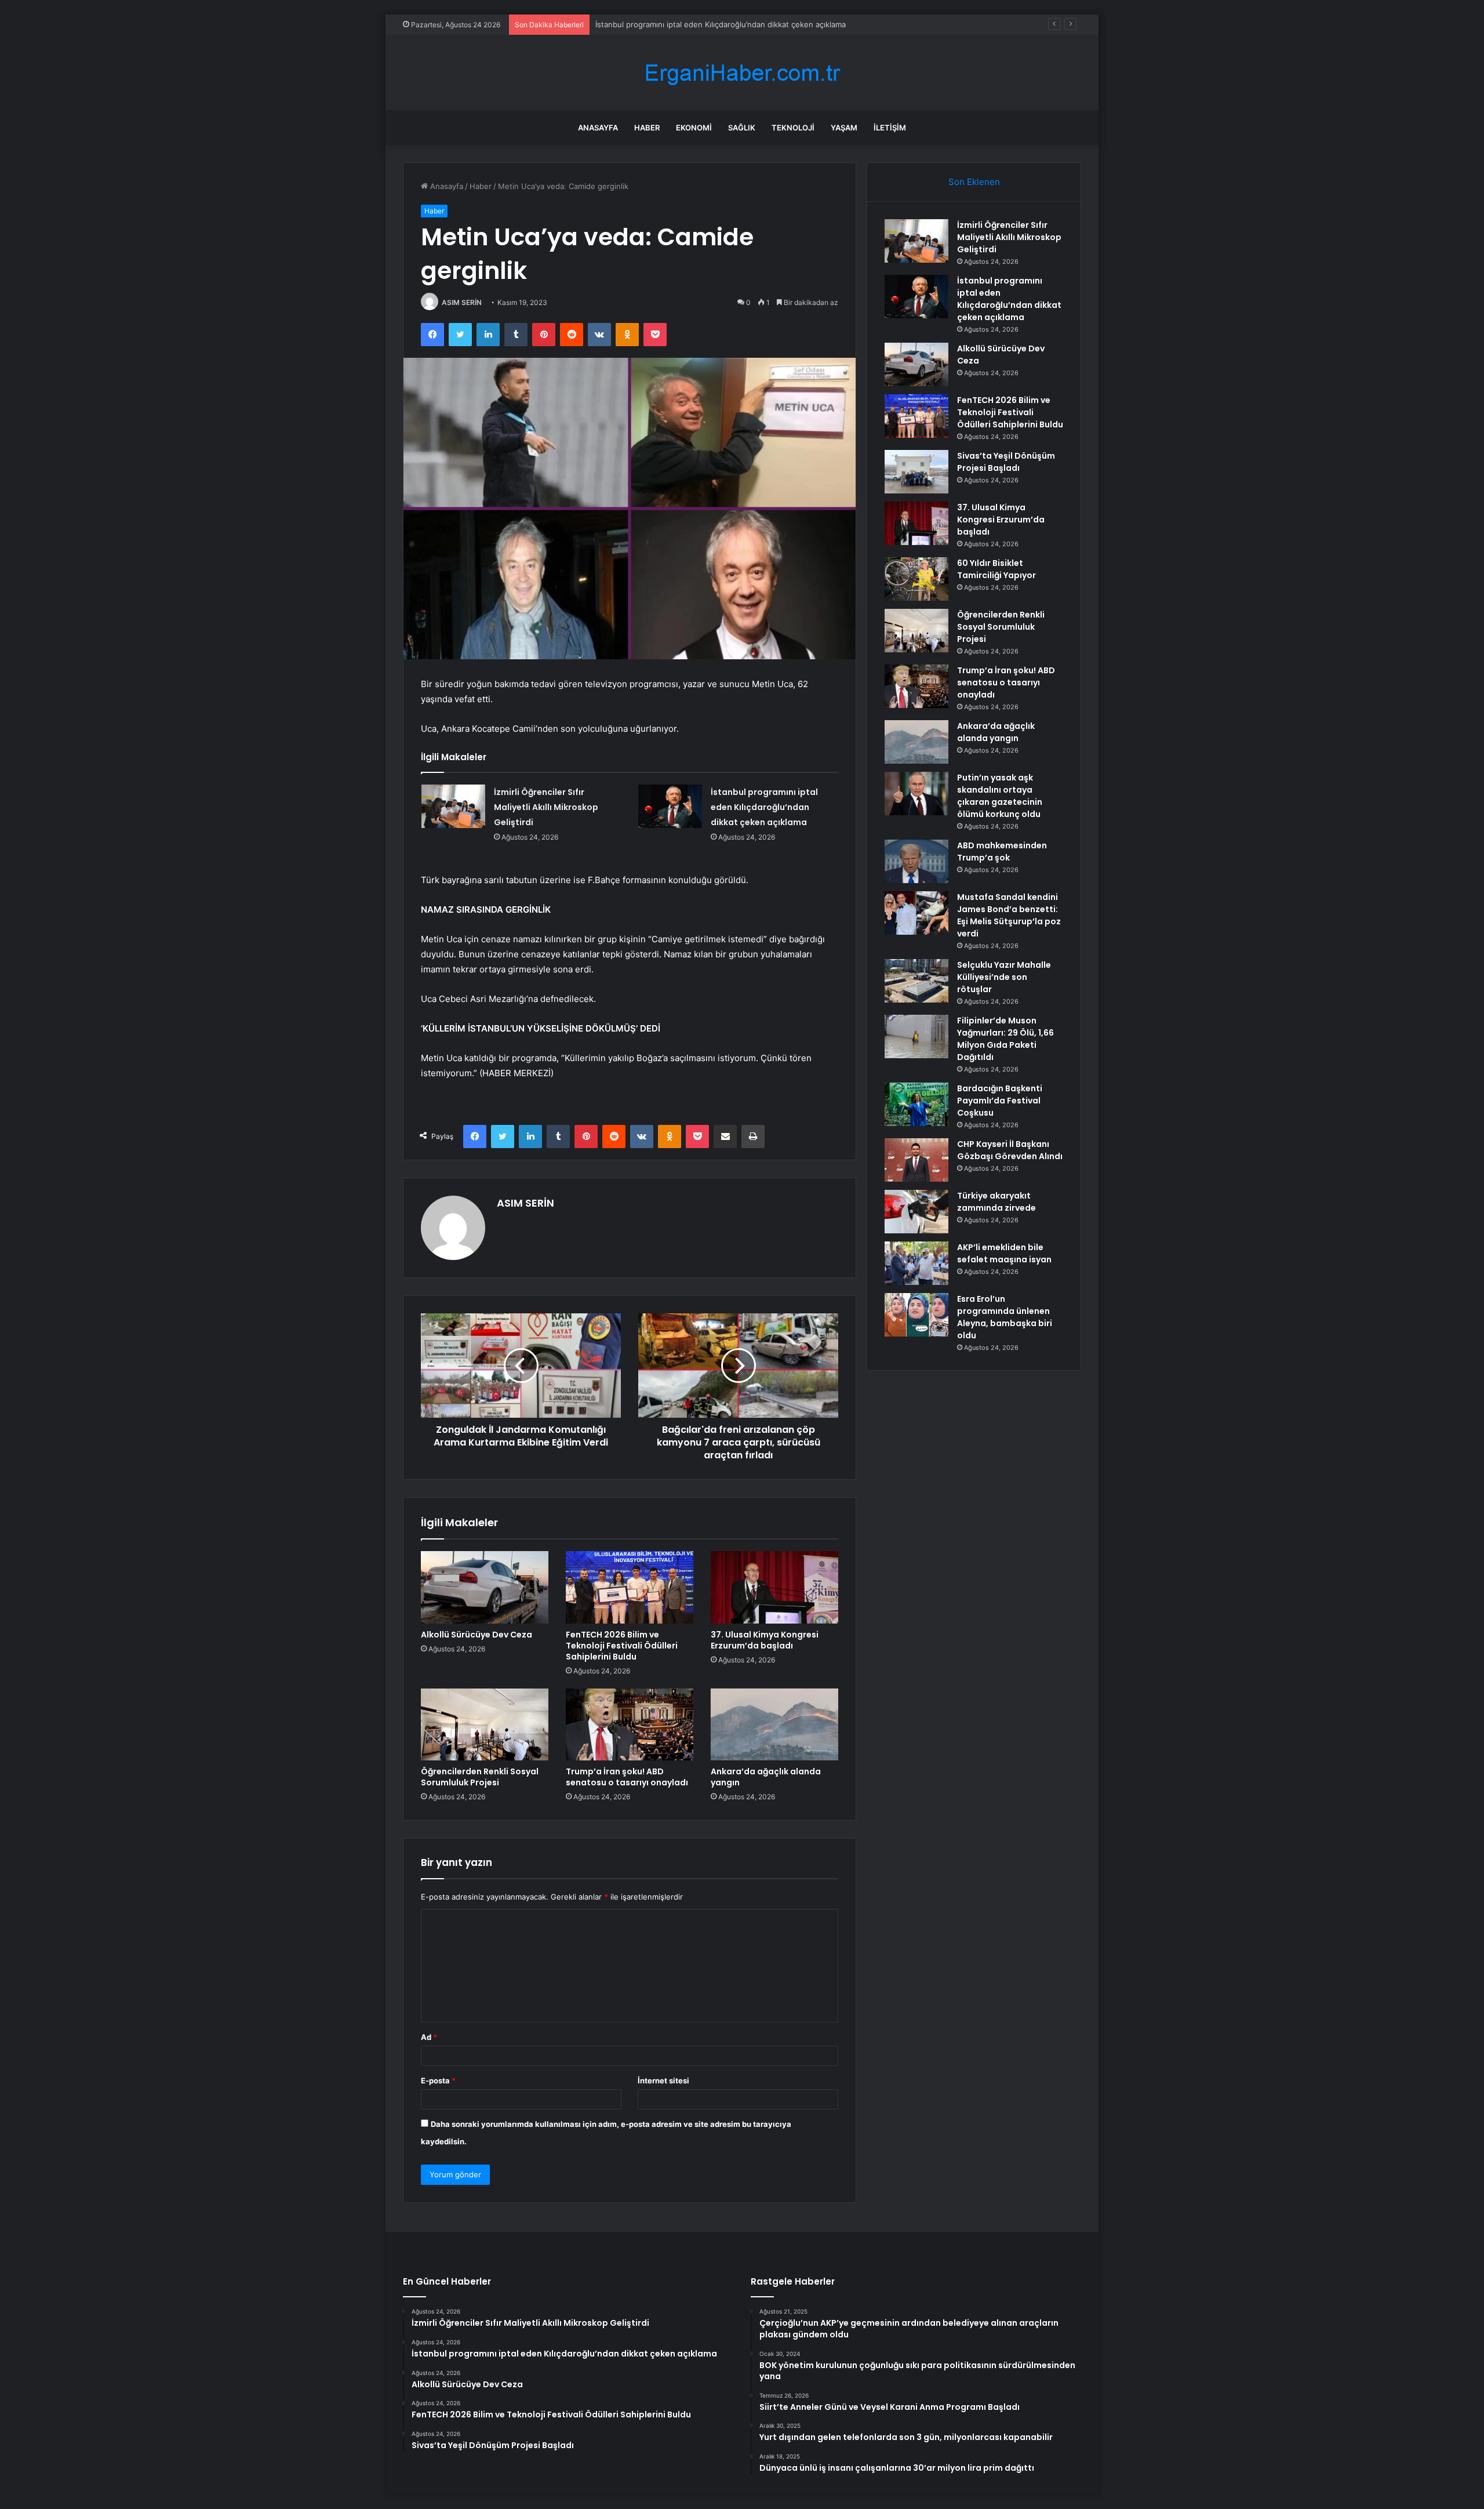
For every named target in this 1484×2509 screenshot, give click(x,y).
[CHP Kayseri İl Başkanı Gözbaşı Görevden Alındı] (916, 1160)
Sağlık (742, 128)
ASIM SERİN (462, 302)
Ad (429, 2037)
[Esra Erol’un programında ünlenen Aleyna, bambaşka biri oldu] (916, 1315)
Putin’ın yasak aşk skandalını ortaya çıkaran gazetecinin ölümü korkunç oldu (1000, 796)
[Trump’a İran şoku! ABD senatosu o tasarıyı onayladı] (630, 1724)
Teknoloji (793, 128)
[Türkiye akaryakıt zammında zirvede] (916, 1212)
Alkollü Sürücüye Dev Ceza (644, 24)
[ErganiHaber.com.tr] (742, 73)
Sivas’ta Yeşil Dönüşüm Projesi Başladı (1006, 462)
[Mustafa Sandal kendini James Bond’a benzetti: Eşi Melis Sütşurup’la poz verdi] (916, 913)
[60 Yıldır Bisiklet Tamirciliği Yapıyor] (916, 579)
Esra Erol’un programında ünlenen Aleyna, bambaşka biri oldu (1005, 1317)
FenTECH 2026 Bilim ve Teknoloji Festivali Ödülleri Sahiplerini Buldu (622, 1646)
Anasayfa (598, 128)
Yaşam (844, 128)
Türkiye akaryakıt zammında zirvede (996, 1202)
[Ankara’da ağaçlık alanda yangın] (774, 1724)
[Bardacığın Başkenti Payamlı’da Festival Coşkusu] (916, 1104)
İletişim (890, 128)
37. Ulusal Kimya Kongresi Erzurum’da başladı (765, 1640)
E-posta (438, 2080)
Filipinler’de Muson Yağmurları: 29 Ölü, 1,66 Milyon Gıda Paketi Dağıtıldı (1005, 1039)
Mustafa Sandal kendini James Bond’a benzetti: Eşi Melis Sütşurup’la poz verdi (1009, 915)
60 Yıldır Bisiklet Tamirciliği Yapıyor (996, 569)
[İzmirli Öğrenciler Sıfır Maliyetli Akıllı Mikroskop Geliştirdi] (453, 806)
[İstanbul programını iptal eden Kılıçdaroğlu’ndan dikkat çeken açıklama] (670, 806)
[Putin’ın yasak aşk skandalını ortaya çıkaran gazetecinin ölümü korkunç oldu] (916, 794)
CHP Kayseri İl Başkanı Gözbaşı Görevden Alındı (1010, 1150)
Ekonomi (694, 128)
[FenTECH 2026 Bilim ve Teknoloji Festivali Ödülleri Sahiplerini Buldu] (630, 1587)
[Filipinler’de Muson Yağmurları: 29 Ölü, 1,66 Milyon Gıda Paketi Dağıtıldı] (916, 1036)
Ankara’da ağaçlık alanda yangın (766, 1777)
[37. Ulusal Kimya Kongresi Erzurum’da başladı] (774, 1587)
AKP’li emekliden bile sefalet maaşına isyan (1004, 1253)
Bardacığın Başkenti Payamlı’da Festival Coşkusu (1000, 1101)
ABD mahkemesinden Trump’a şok (1002, 852)
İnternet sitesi (663, 2080)
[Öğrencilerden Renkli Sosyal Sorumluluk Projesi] (485, 1724)
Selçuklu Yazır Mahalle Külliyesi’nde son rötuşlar (1004, 977)
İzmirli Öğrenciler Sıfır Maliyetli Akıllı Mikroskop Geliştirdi (546, 807)
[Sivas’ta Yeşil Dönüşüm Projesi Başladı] (916, 472)
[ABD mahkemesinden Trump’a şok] (916, 861)
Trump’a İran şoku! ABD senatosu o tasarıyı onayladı (627, 1777)
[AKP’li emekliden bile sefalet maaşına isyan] (916, 1263)
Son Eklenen (974, 182)
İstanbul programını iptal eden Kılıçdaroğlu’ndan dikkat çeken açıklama (764, 807)
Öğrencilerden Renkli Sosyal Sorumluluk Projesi (480, 1777)
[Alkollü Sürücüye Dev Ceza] (485, 1587)
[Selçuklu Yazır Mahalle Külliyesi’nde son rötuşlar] (916, 981)
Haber (647, 128)
